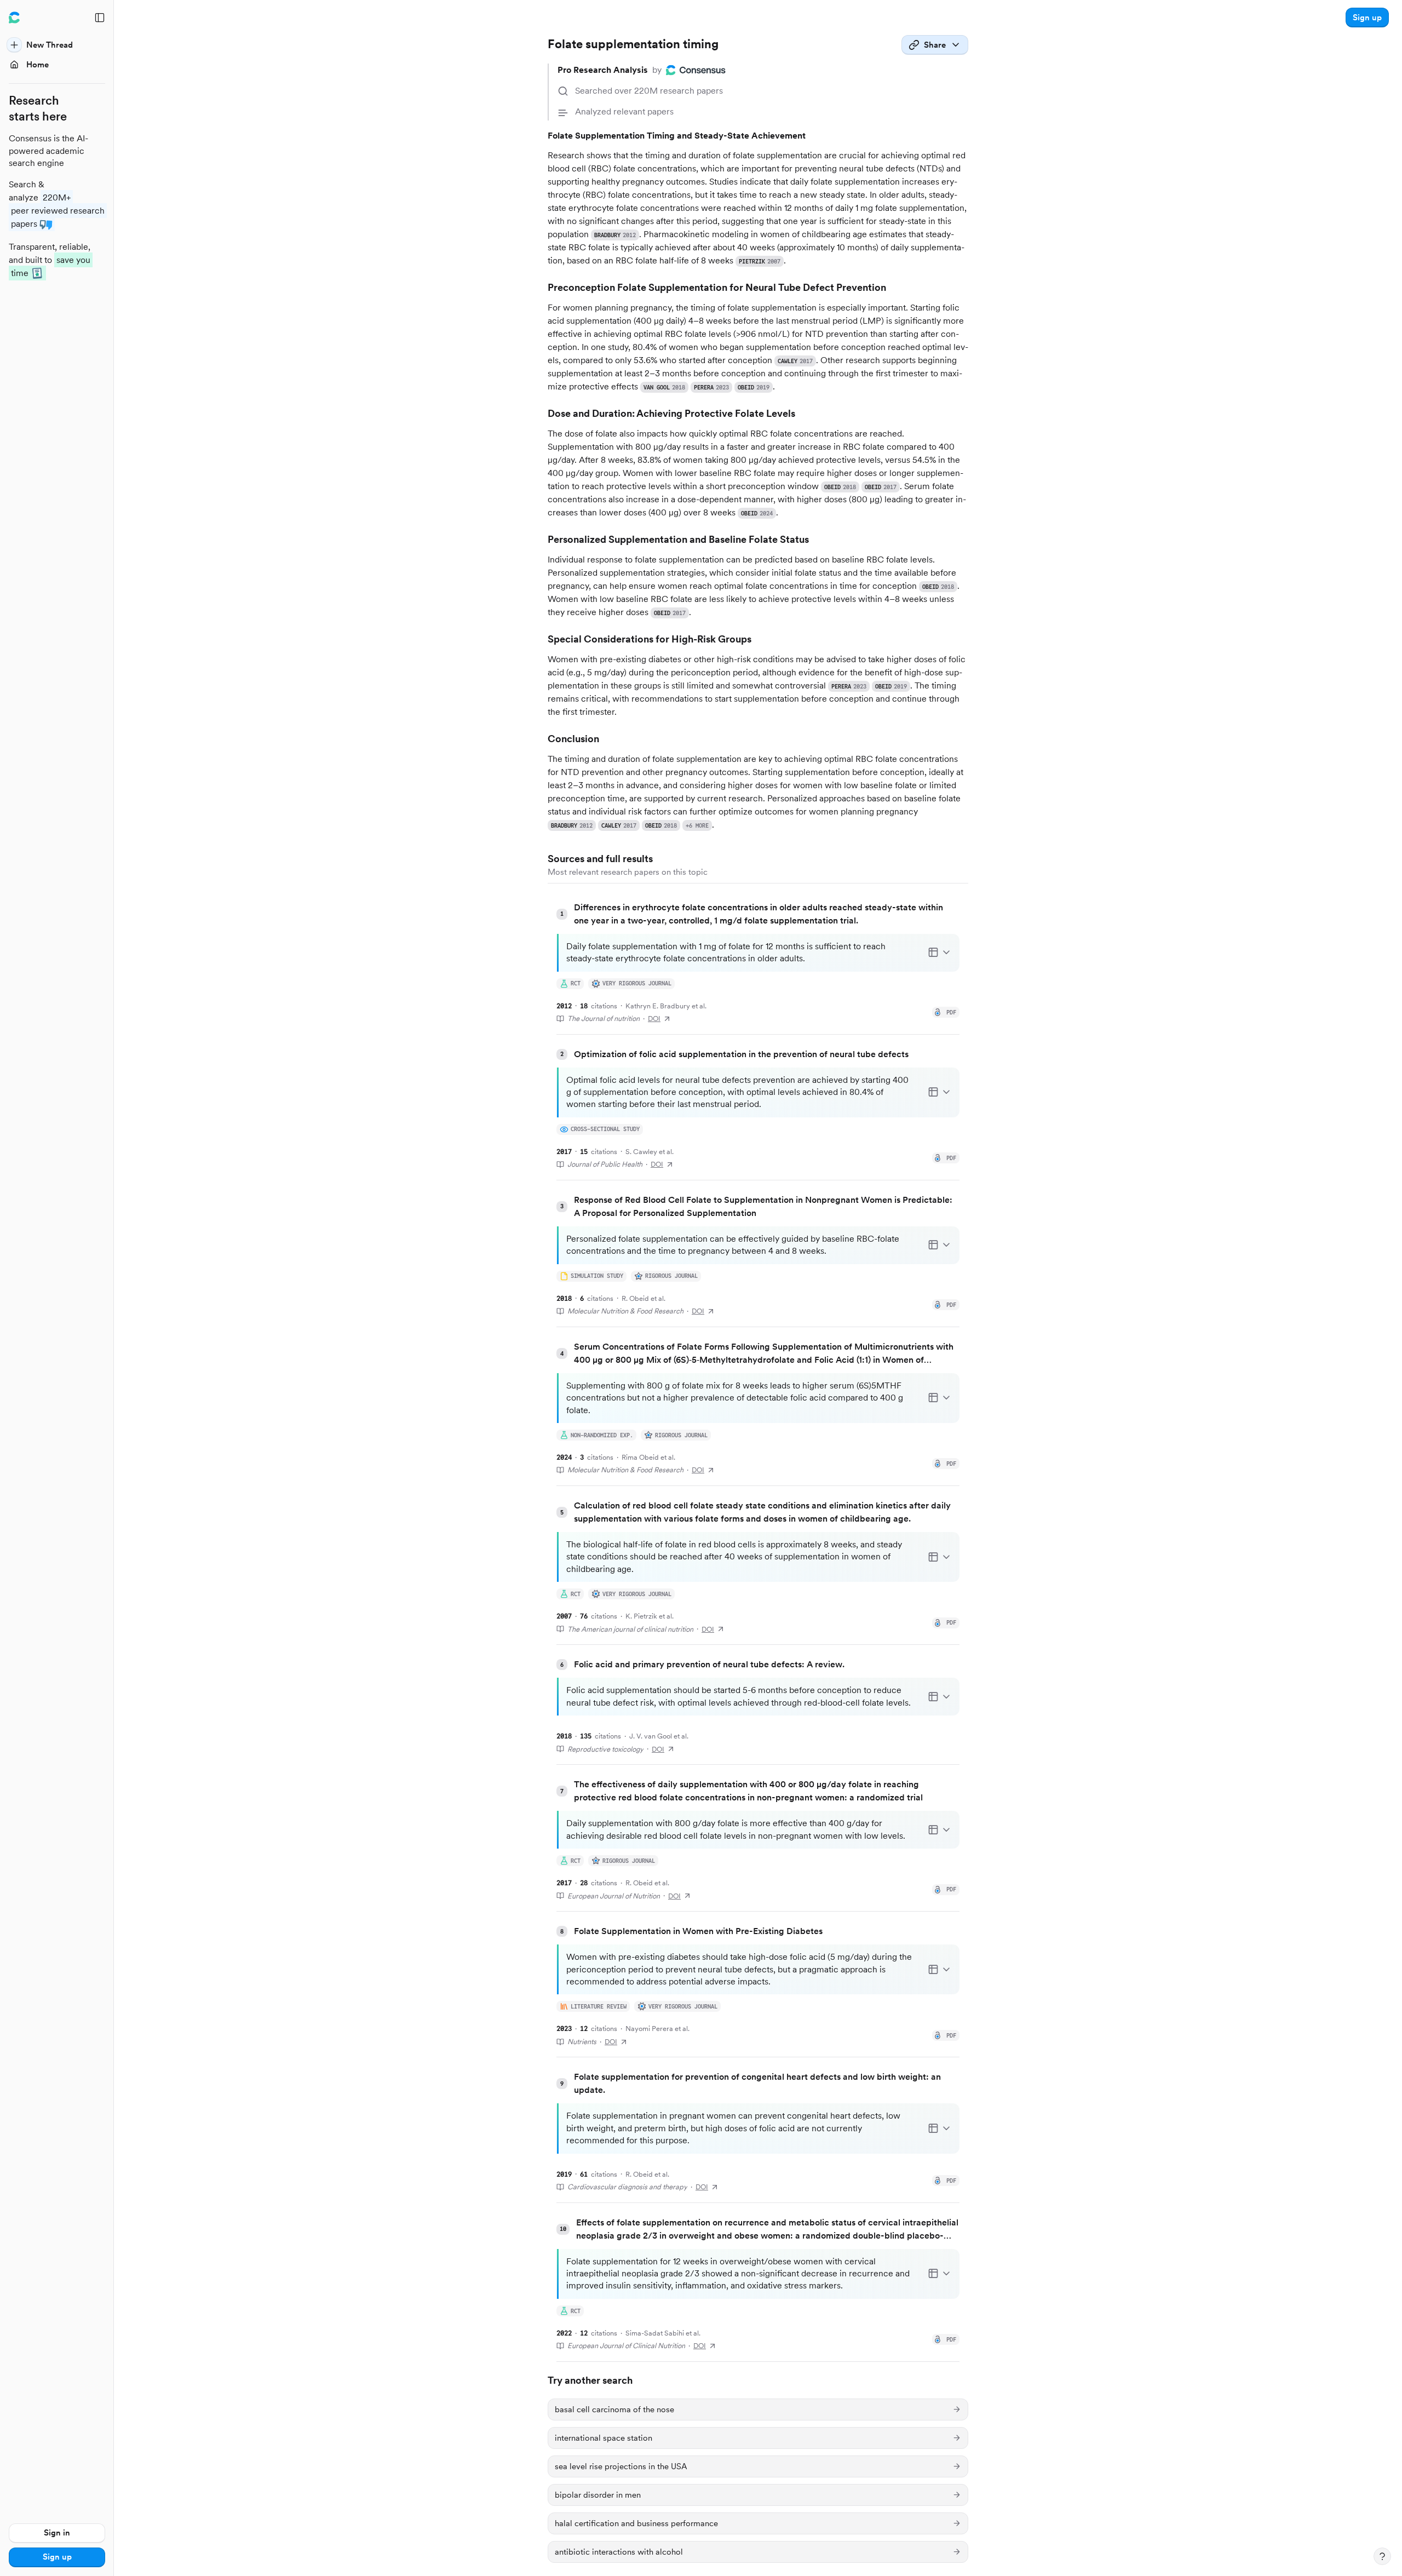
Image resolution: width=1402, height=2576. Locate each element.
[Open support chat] (1382, 2556)
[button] (1367, 18)
